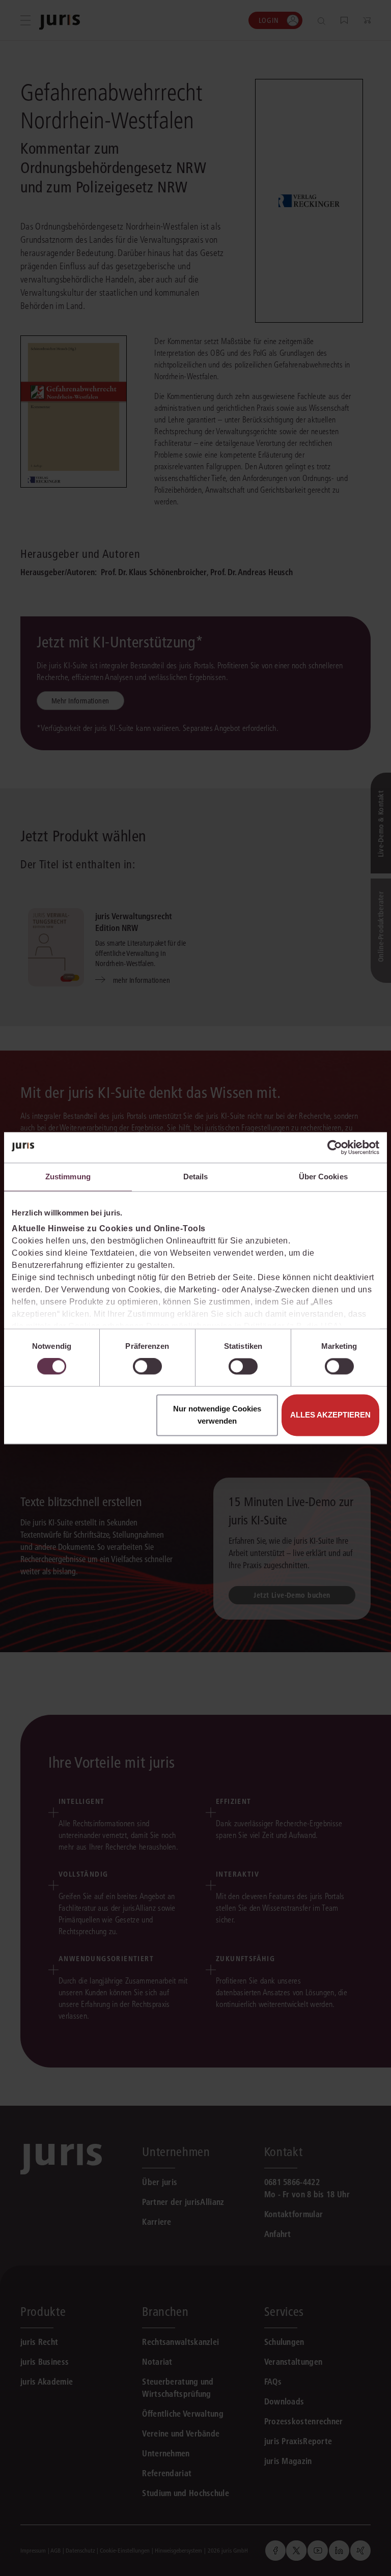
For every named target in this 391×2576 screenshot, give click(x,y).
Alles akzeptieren (330, 1415)
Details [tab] (196, 1177)
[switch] (147, 1367)
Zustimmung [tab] (68, 1177)
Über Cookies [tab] (323, 1177)
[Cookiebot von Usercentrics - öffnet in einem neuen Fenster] (335, 1147)
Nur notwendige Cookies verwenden (217, 1415)
